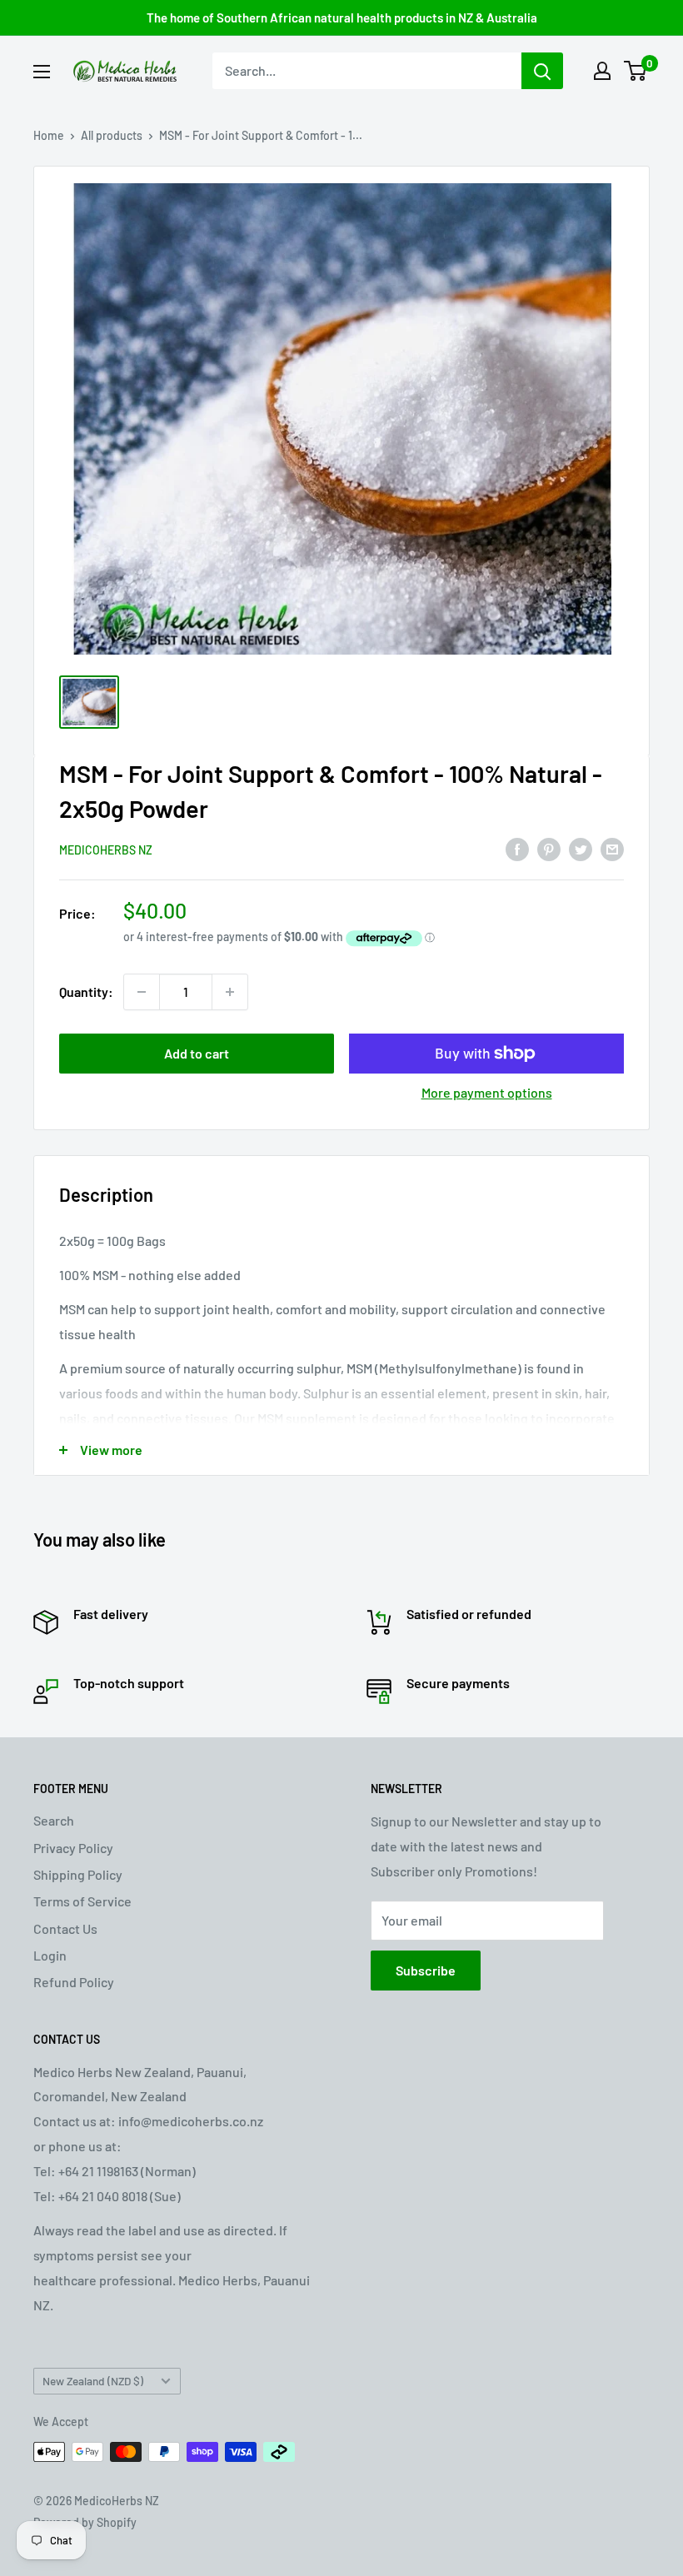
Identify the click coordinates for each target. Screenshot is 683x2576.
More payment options (487, 1092)
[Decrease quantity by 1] (142, 992)
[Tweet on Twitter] (581, 849)
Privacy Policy (73, 1848)
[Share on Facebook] (517, 849)
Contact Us (65, 1928)
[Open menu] (42, 72)
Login (50, 1955)
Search (54, 1820)
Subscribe (426, 1970)
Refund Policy (74, 1982)
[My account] (602, 71)
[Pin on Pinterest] (549, 849)
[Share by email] (612, 849)
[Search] (542, 71)
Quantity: (86, 992)
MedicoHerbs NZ (106, 850)
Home (49, 135)
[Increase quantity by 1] (230, 992)
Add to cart (197, 1053)
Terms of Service (82, 1901)
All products (112, 135)
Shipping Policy (78, 1874)
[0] (636, 71)
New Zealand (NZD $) (93, 2381)
